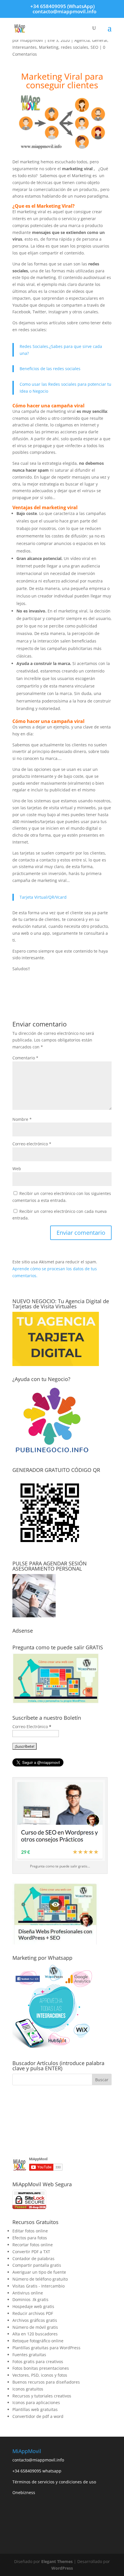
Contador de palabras (33, 2259)
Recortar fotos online (33, 2245)
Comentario (25, 1058)
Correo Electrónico (32, 1727)
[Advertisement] (62, 2121)
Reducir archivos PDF (33, 2313)
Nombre (22, 1119)
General (100, 40)
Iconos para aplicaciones (36, 2402)
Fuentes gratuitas (29, 2355)
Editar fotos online (30, 2231)
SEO (94, 47)
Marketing (49, 47)
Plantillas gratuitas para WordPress (46, 2348)
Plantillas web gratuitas (35, 2409)
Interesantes (25, 47)
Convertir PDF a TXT (31, 2252)
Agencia (82, 40)
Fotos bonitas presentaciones (41, 2368)
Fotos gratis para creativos (38, 2362)
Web (17, 1169)
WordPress (62, 2568)
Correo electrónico (32, 1144)
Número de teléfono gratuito (40, 2279)
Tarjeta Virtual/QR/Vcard (43, 897)
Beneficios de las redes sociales (50, 369)
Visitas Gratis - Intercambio (38, 2286)
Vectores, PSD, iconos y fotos (40, 2375)
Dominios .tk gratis (30, 2299)
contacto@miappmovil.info (38, 2460)
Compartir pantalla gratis (37, 2265)
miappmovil (32, 40)
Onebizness (24, 2492)
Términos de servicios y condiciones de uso (54, 2482)
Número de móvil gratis (35, 2327)
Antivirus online (28, 2293)
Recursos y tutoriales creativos (42, 2396)
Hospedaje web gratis (33, 2306)
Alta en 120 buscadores (35, 2334)
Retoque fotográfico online (38, 2341)
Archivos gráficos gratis (35, 2320)
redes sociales (75, 47)
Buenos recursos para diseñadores (46, 2382)
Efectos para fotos (30, 2238)
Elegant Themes (57, 2561)
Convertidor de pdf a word (38, 2416)
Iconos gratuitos (28, 2389)
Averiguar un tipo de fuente (39, 2272)
